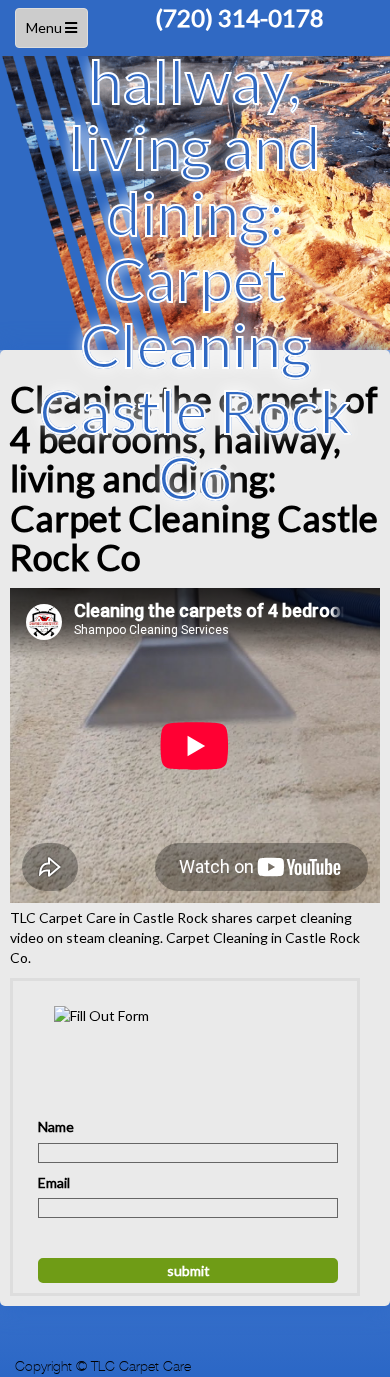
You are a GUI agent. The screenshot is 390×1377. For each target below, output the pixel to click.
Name (56, 1126)
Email (54, 1182)
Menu (54, 33)
